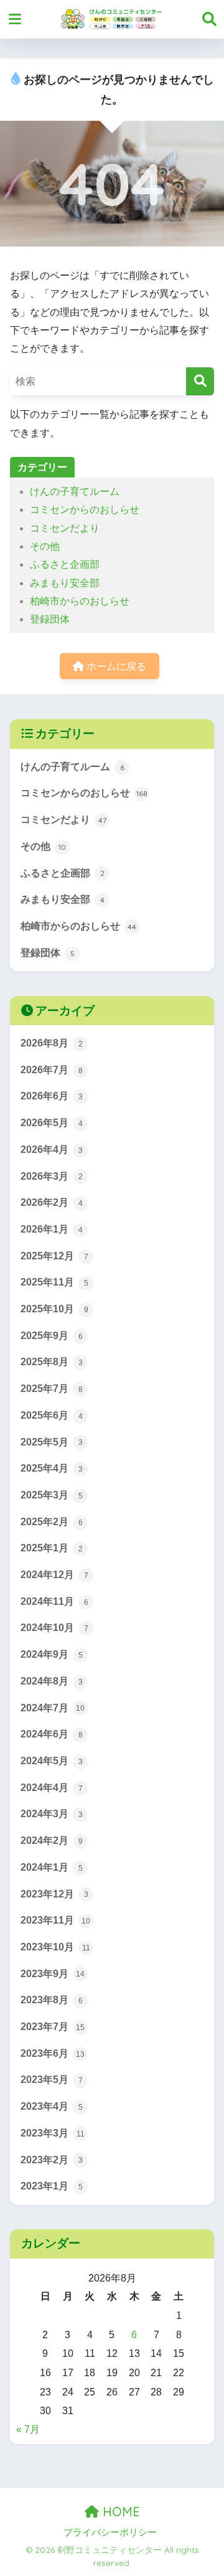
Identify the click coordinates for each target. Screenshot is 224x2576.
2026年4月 (52, 1149)
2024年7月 (53, 1708)
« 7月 (28, 2429)
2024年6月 (52, 1734)
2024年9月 (52, 1654)
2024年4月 (52, 1788)
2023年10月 (55, 1947)
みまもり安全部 (65, 583)
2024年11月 (54, 1601)
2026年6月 (52, 1096)
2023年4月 (52, 2106)
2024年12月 (54, 1575)
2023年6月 (53, 2053)
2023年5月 (52, 2080)
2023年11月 (55, 1920)
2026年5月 (52, 1123)
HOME (119, 2512)
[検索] (200, 381)
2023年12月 (54, 1894)
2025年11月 (54, 1282)
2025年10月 (54, 1309)
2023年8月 (52, 2000)
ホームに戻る (115, 666)
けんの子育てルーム (75, 491)
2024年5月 (52, 1761)
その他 (45, 546)
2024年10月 (54, 1628)
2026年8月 (52, 1043)
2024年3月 (52, 1814)
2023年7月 (53, 2027)
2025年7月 (52, 1389)
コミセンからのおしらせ (85, 510)
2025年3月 (52, 1495)
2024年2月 (52, 1840)
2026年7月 (52, 1070)
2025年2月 (52, 1522)
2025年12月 (54, 1256)
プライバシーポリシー (110, 2532)
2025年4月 (52, 1468)
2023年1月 (52, 2186)
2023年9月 (53, 1974)
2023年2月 (52, 2160)
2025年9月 (52, 1336)
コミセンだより (65, 528)
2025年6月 (52, 1415)
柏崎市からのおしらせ (80, 601)
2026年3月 (52, 1176)
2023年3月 (53, 2133)
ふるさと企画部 (65, 564)
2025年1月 (52, 1548)
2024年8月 (52, 1681)
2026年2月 (52, 1202)
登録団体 (50, 619)
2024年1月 (52, 1867)
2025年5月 (52, 1442)
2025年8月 (52, 1362)
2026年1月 (52, 1229)
